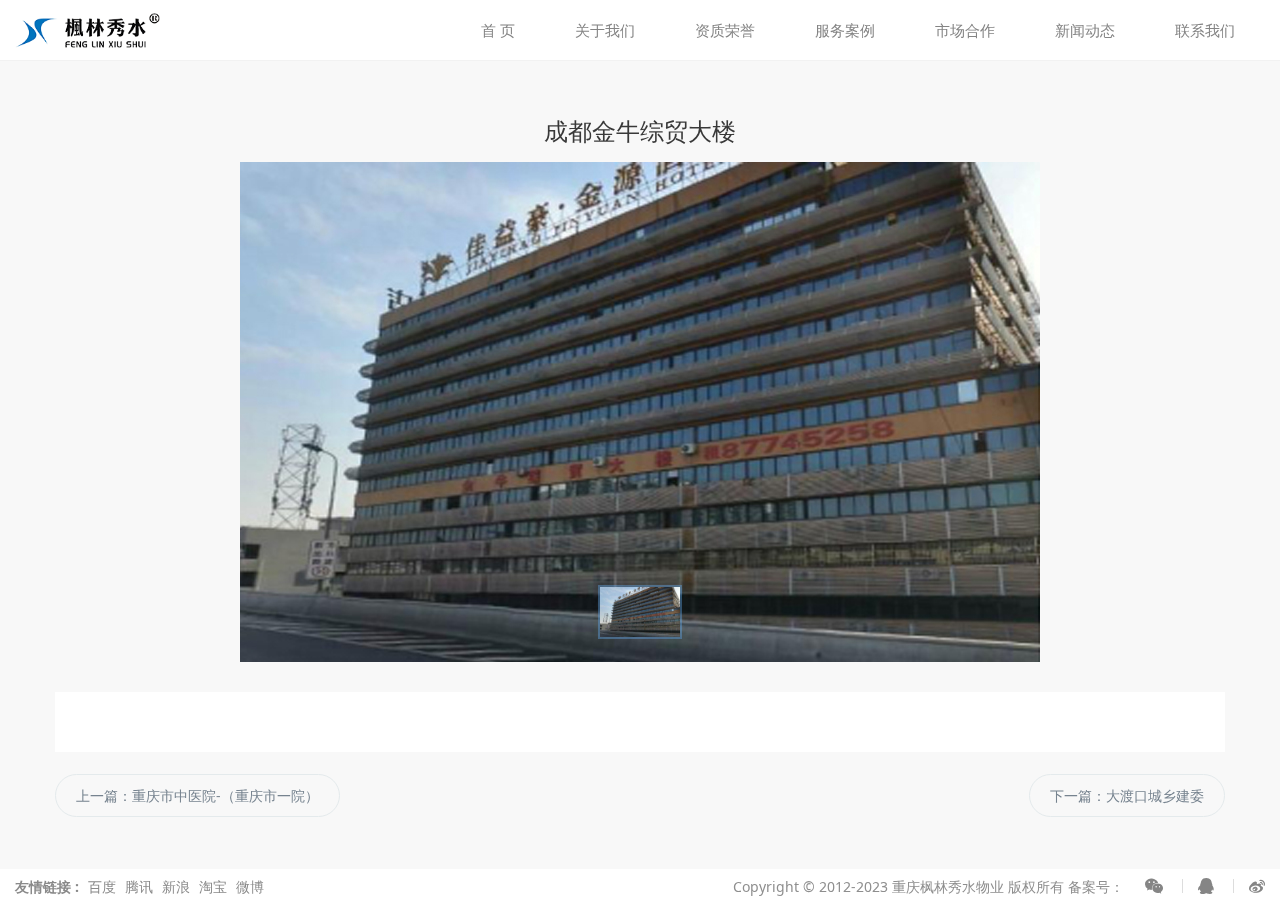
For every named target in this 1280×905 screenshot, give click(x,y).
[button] (96, 412)
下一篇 (1127, 795)
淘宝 (213, 886)
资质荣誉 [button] (725, 30)
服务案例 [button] (845, 30)
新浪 (176, 886)
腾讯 (139, 886)
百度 (102, 886)
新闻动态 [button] (1085, 30)
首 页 (498, 30)
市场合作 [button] (965, 30)
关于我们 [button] (605, 30)
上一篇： (197, 795)
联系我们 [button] (1205, 30)
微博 (250, 886)
